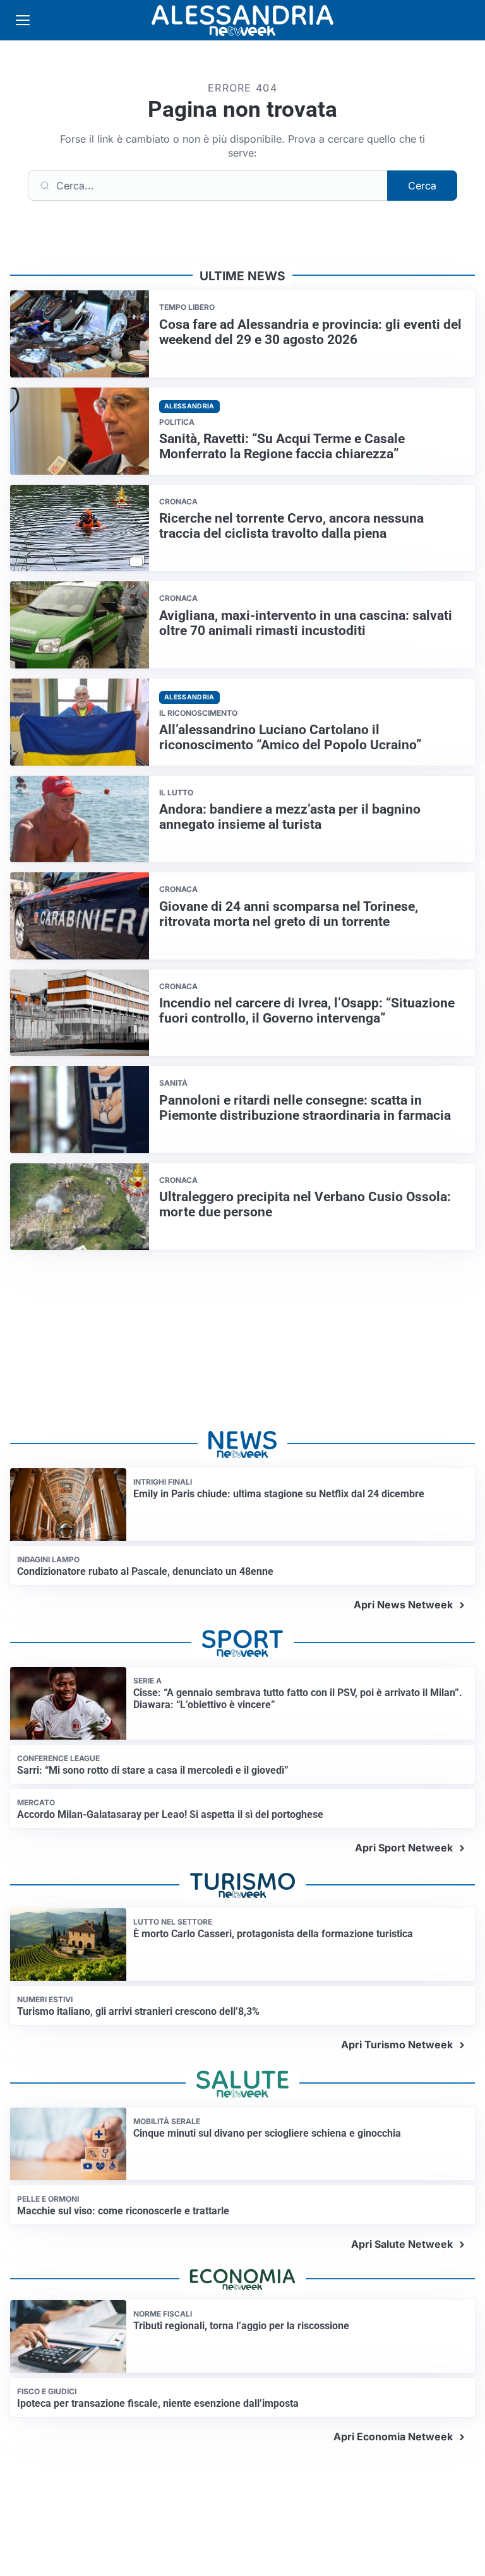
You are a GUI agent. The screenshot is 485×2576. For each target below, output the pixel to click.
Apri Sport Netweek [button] (404, 1848)
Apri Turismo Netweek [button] (397, 2045)
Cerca (422, 186)
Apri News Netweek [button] (403, 1605)
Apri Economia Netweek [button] (393, 2437)
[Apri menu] (23, 20)
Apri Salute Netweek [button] (402, 2244)
